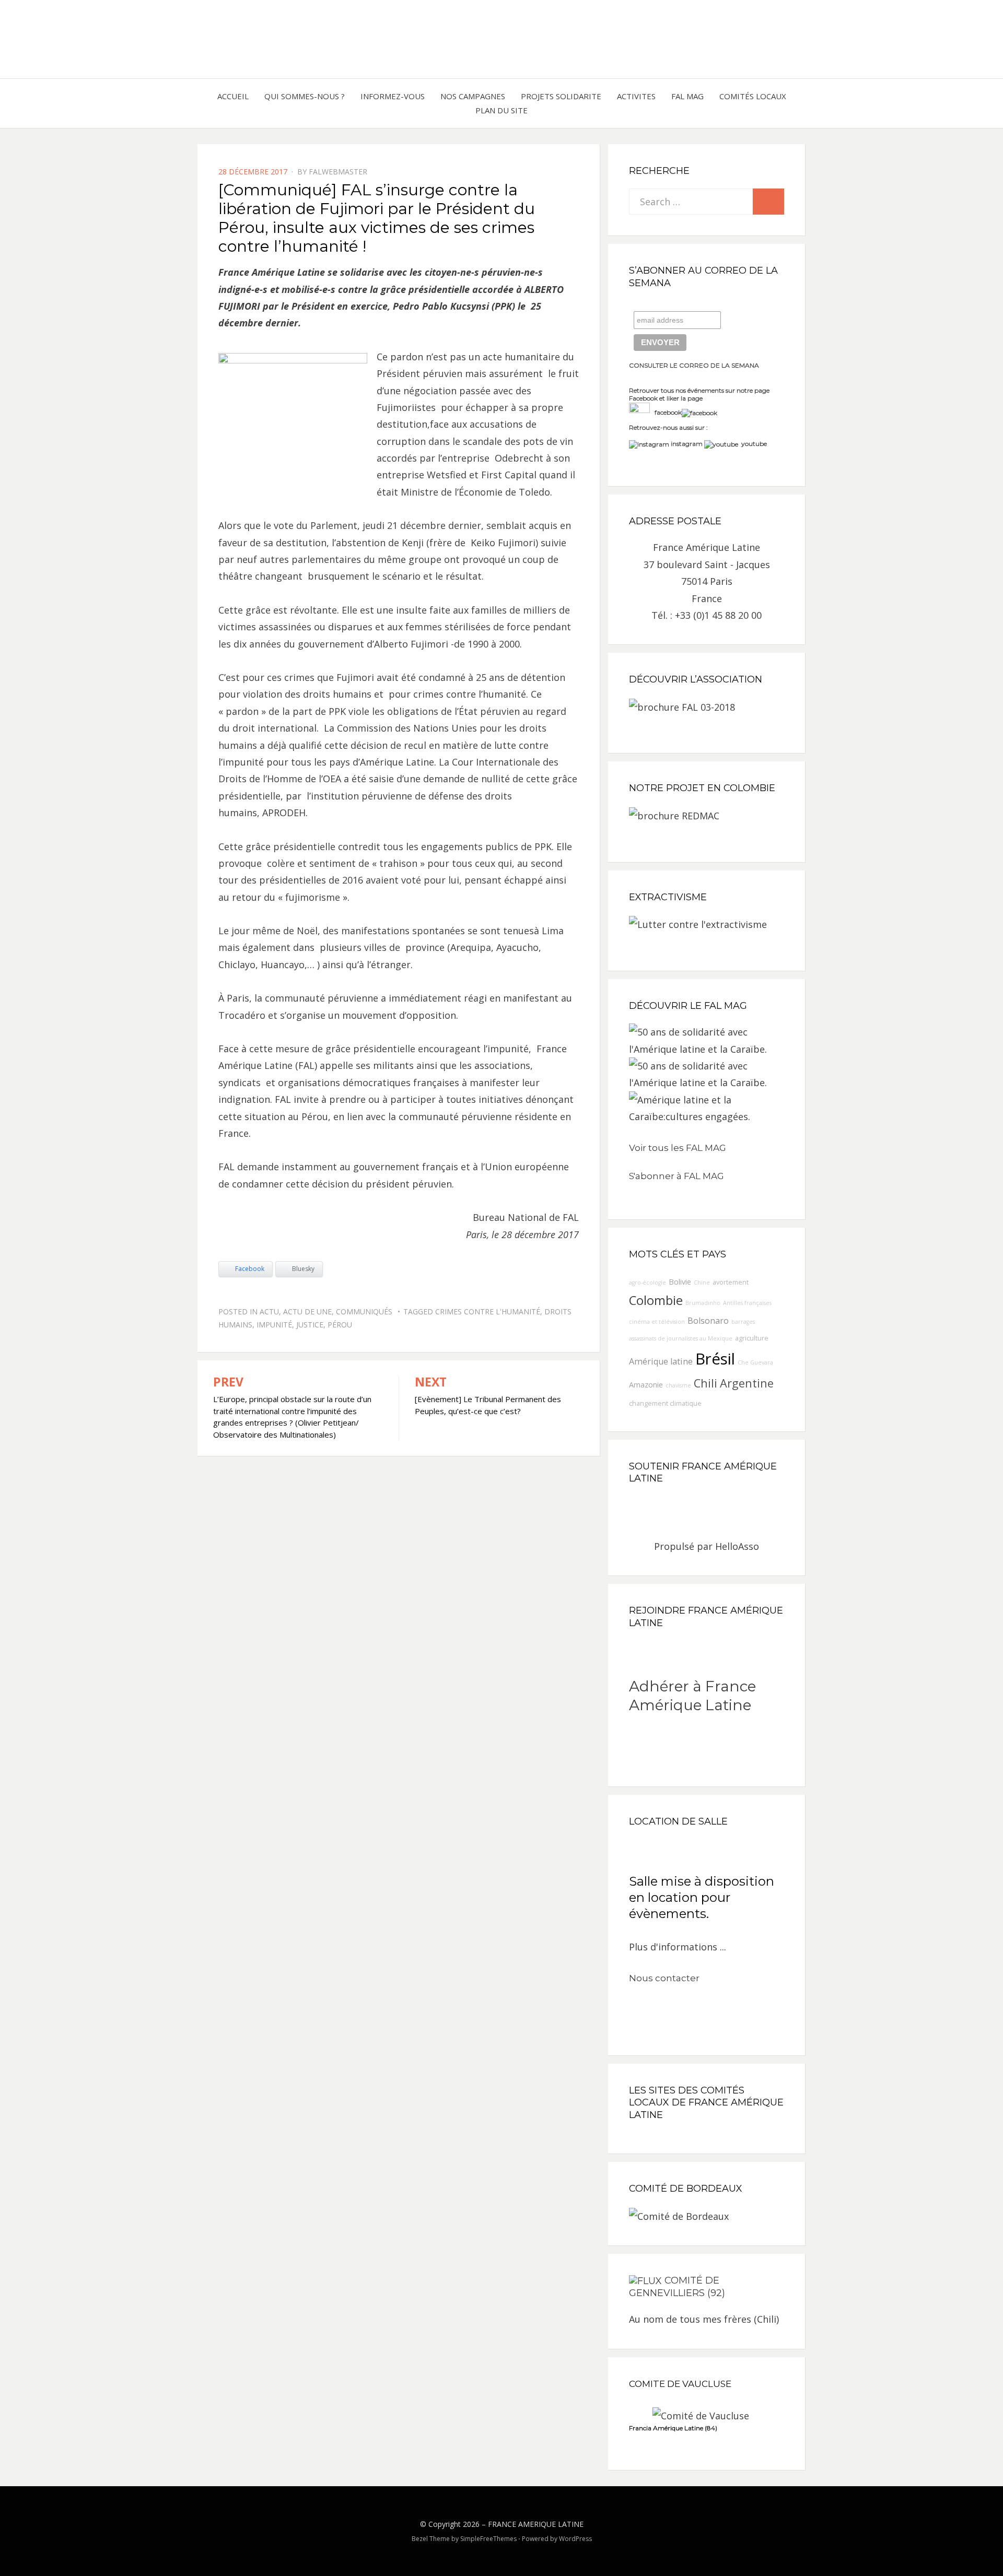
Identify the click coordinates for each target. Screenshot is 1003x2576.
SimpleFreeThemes (488, 2539)
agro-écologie (648, 1283)
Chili (705, 1383)
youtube (753, 444)
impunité (274, 1325)
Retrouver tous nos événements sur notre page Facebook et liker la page (699, 395)
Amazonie (646, 1385)
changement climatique (665, 1403)
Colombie (656, 1300)
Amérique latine (661, 1361)
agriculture (752, 1338)
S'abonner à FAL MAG (677, 1176)
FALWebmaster (338, 172)
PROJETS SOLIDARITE (561, 96)
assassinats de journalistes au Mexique (681, 1338)
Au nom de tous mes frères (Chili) (704, 2319)
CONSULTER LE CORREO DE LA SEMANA (694, 365)
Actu (269, 1311)
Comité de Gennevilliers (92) (677, 2287)
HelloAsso (737, 1546)
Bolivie (680, 1282)
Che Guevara (755, 1362)
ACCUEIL (233, 96)
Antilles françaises (747, 1303)
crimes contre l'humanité (488, 1311)
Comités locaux (753, 96)
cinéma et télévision (657, 1322)
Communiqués (364, 1311)
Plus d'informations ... (678, 1947)
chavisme (678, 1385)
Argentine (747, 1383)
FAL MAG (687, 96)
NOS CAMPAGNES (473, 96)
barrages (743, 1322)
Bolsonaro (708, 1321)
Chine (702, 1283)
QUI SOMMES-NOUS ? (305, 96)
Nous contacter (664, 1978)
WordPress (575, 2539)
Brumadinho (703, 1303)
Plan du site (501, 110)
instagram (687, 444)
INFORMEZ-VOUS (393, 96)
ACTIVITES (636, 96)
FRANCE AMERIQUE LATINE (536, 2524)
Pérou (340, 1325)
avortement (731, 1282)
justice (310, 1325)
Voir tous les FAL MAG (678, 1148)
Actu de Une (307, 1311)
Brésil (715, 1359)
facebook (666, 412)
